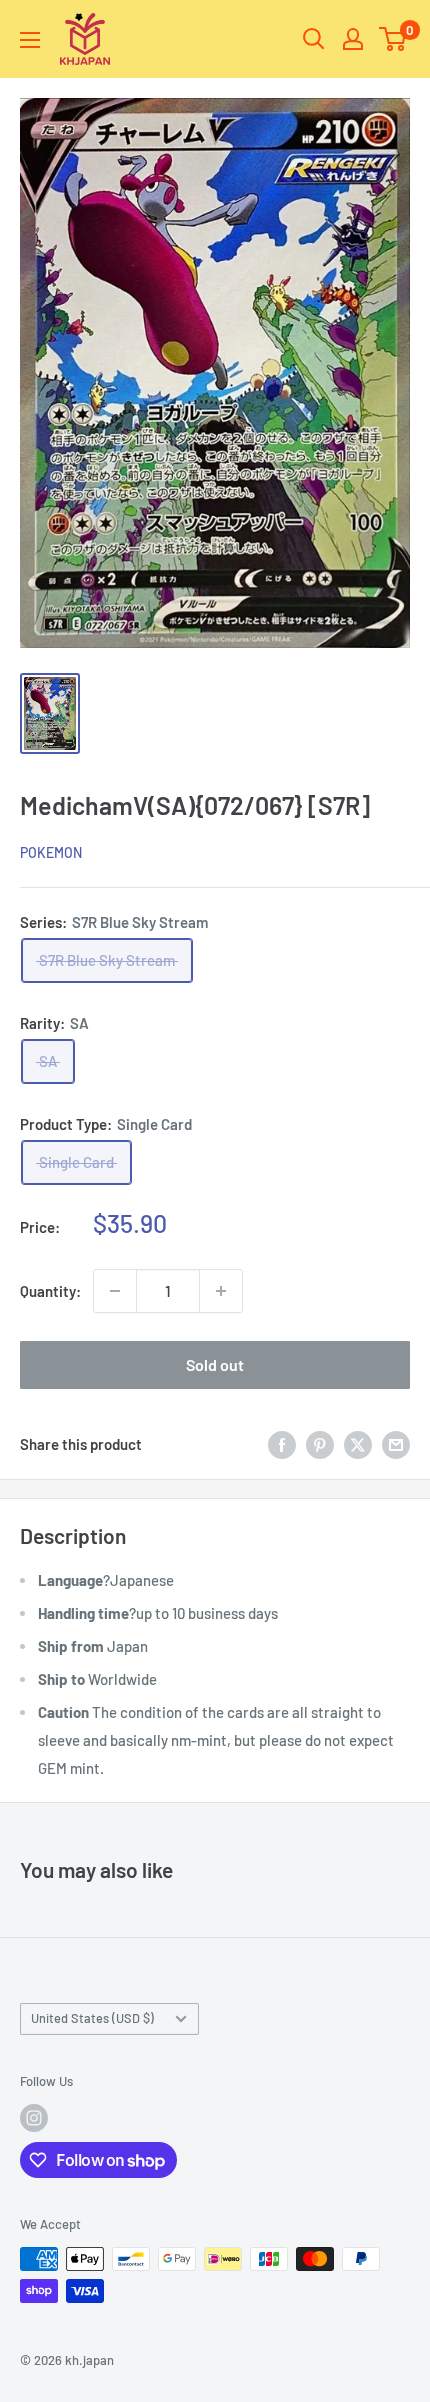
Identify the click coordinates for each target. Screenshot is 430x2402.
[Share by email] (396, 1444)
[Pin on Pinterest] (320, 1444)
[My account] (353, 39)
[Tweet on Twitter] (358, 1444)
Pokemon (51, 852)
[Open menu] (30, 40)
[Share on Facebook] (282, 1444)
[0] (393, 39)
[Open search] (314, 39)
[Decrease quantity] (115, 1291)
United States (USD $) (92, 2018)
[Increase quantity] (221, 1291)
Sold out (215, 1364)
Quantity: (50, 1291)
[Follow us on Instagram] (34, 2118)
